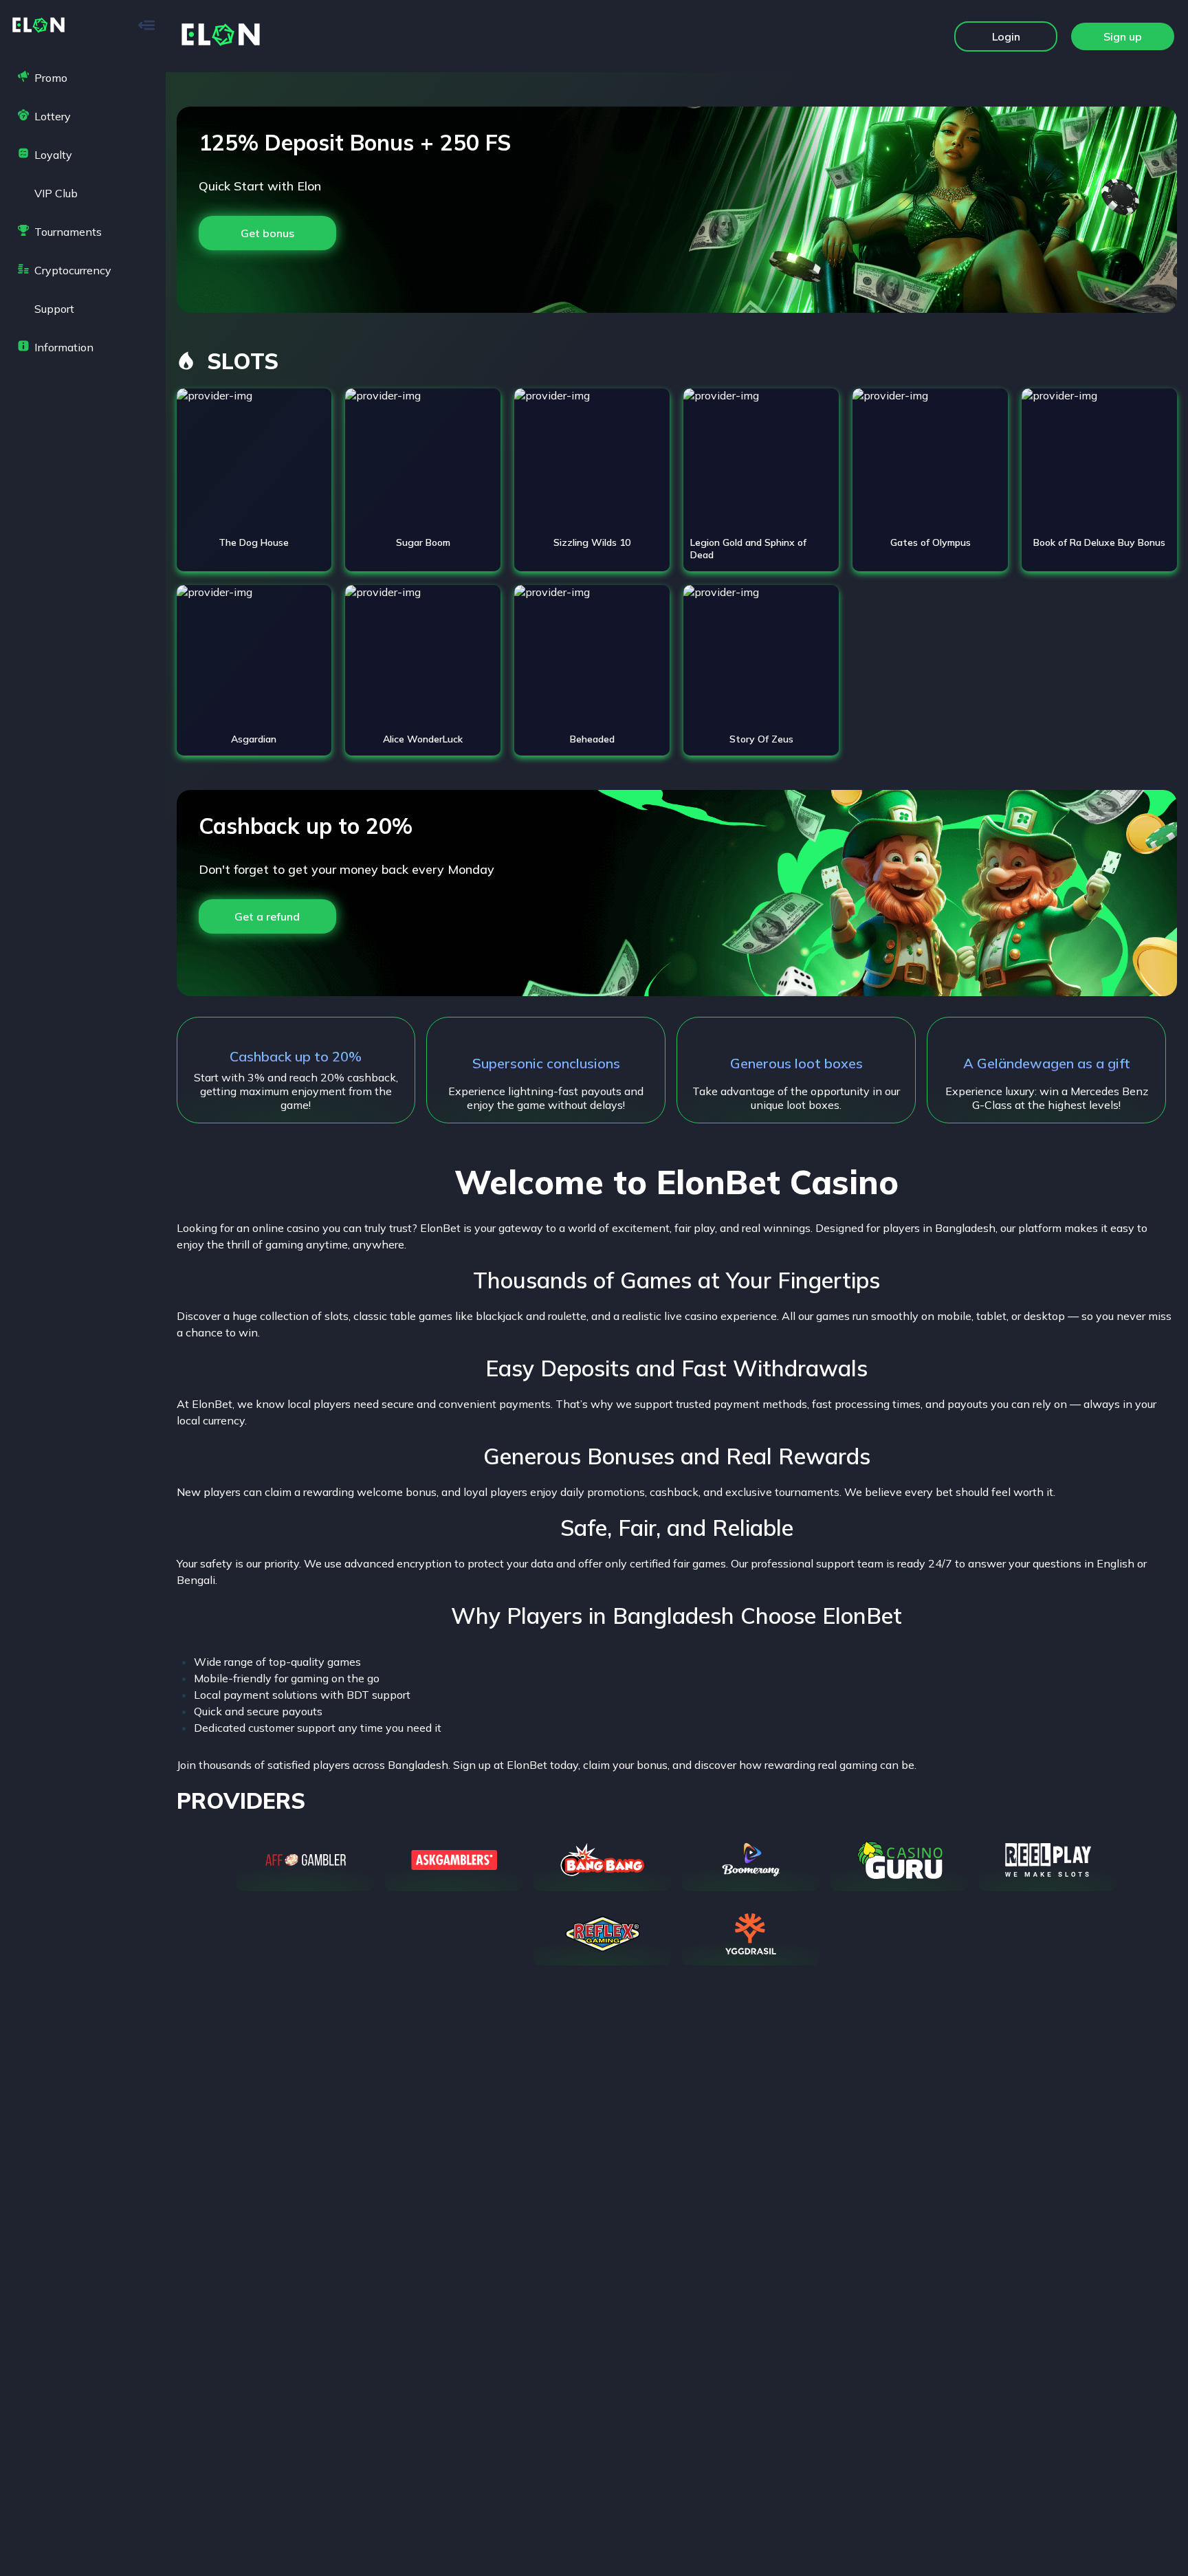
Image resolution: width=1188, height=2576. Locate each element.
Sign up (1123, 36)
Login (1006, 36)
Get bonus (267, 233)
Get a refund (267, 916)
